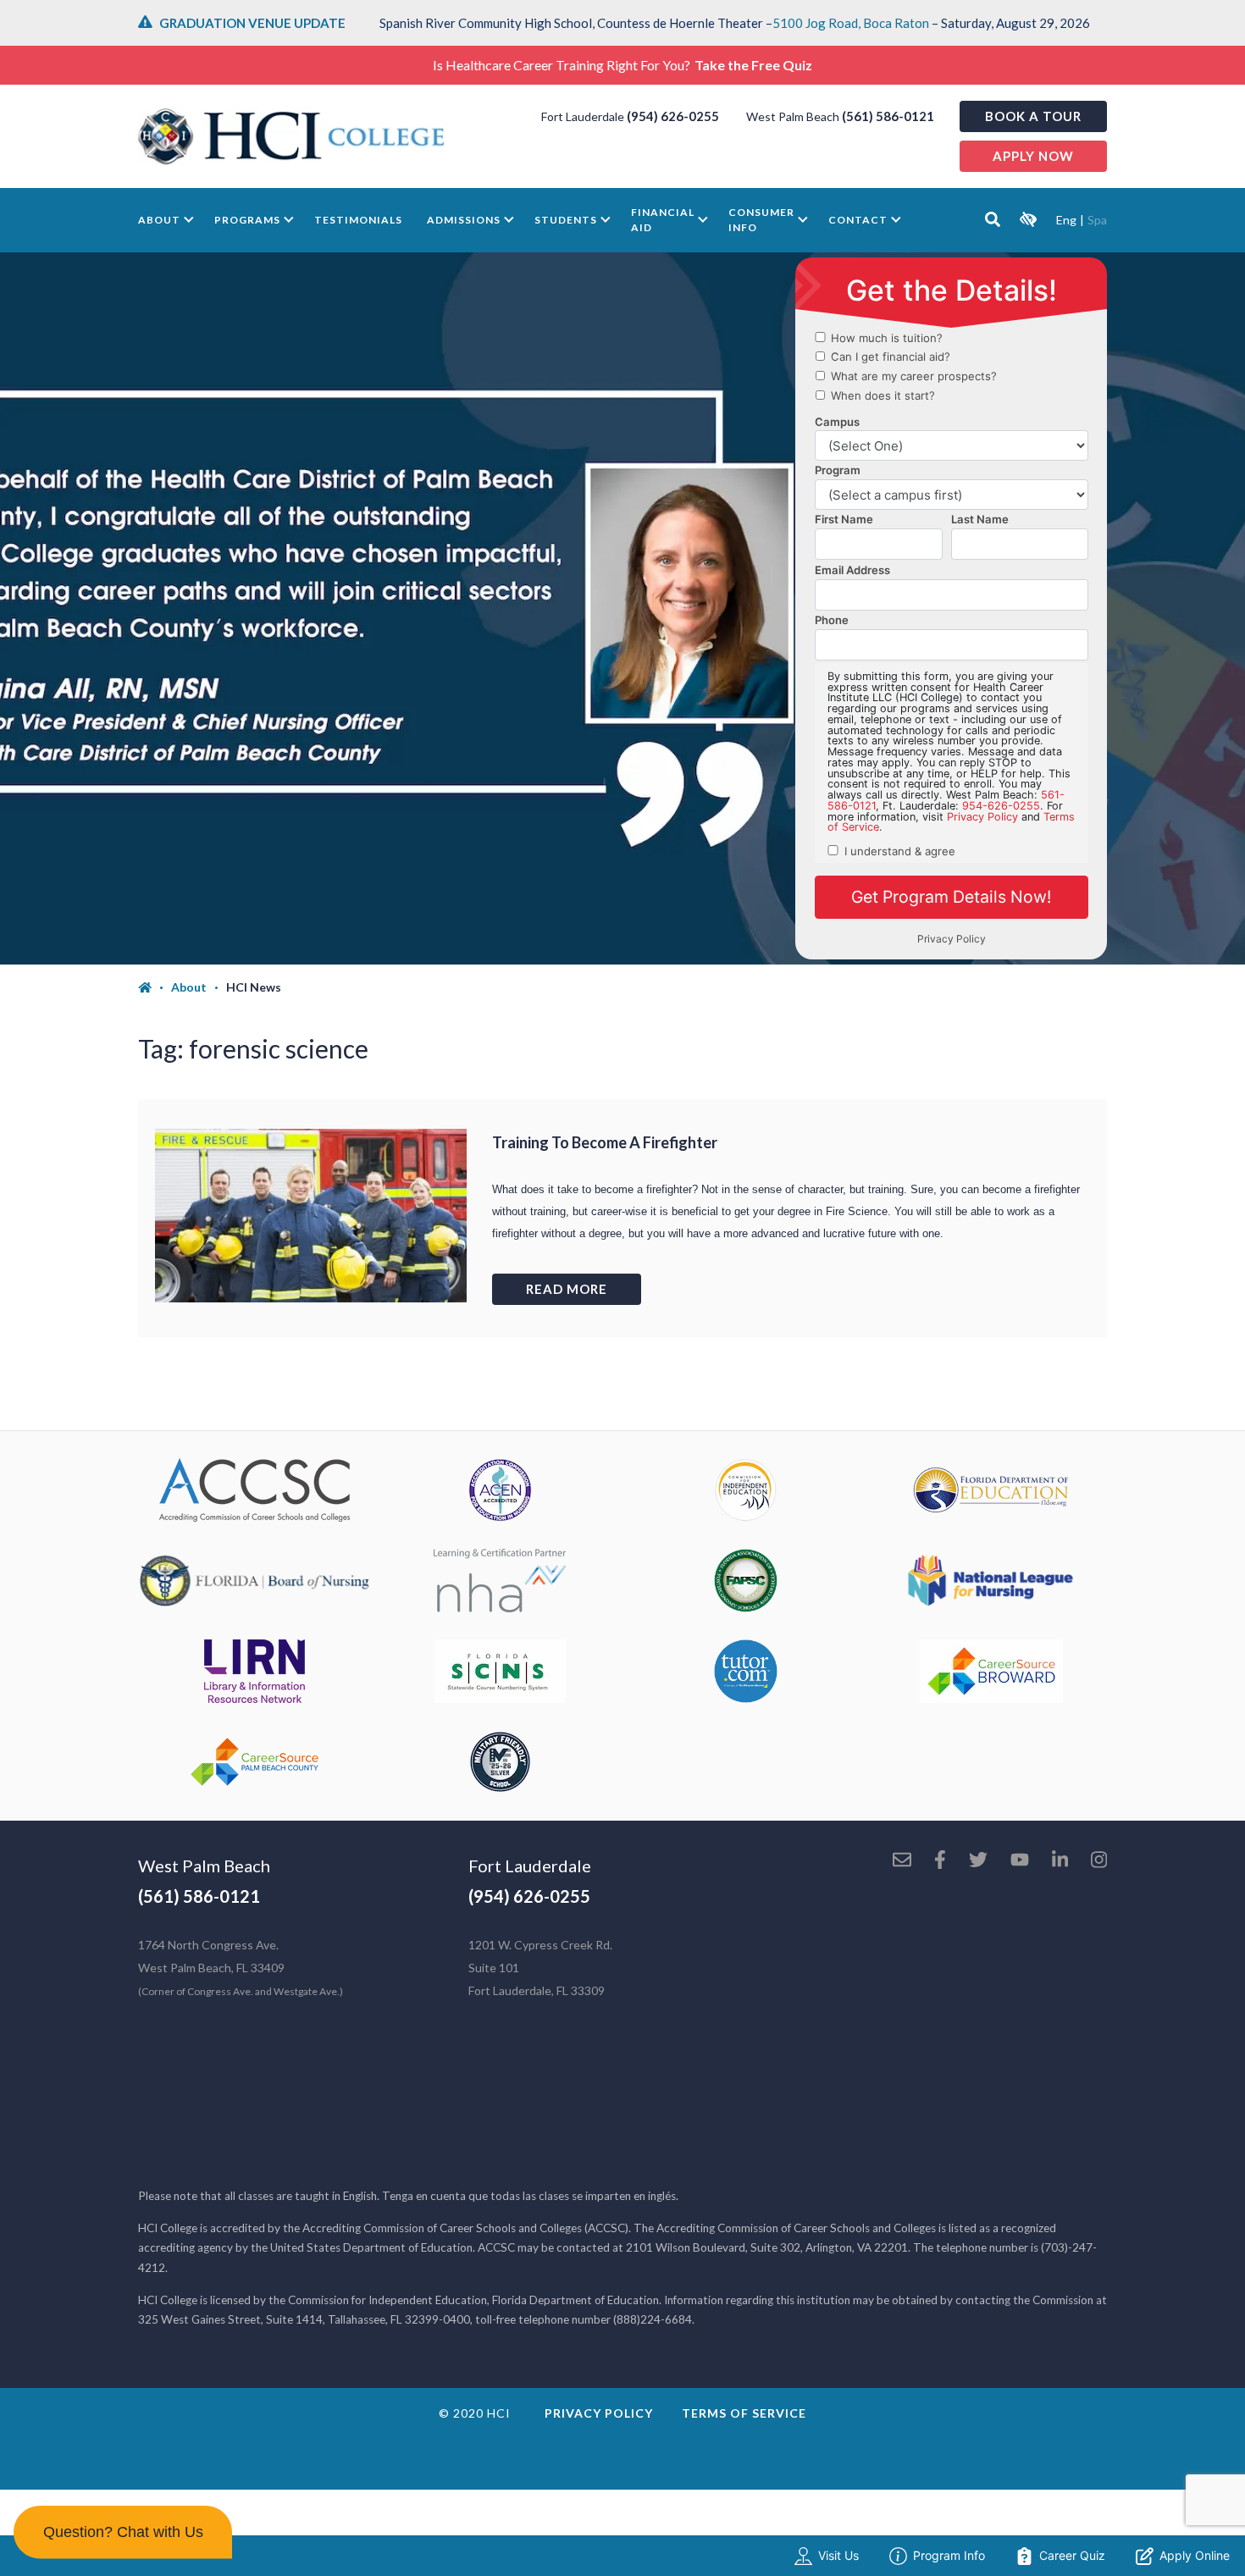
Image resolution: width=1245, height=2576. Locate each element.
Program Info (949, 2555)
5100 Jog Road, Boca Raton (851, 23)
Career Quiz (1072, 2555)
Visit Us (838, 2555)
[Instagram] (1099, 1861)
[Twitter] (978, 1861)
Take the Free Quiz (753, 65)
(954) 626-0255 (673, 116)
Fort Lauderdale (530, 1866)
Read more (567, 1289)
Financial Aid (663, 220)
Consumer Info (761, 220)
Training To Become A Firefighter (605, 1142)
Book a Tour (1033, 116)
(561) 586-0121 (888, 116)
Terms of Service (744, 2413)
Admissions (464, 220)
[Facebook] (940, 1861)
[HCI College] (291, 136)
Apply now (1033, 156)
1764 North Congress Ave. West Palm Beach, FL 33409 (241, 1968)
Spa (1097, 220)
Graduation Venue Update (252, 23)
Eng (1066, 220)
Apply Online (1195, 2555)
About (159, 220)
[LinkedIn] (1060, 1861)
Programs (247, 220)
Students (566, 220)
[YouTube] (1020, 1861)
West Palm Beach (204, 1866)
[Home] (155, 987)
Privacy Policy (599, 2413)
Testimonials (358, 220)
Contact (858, 220)
